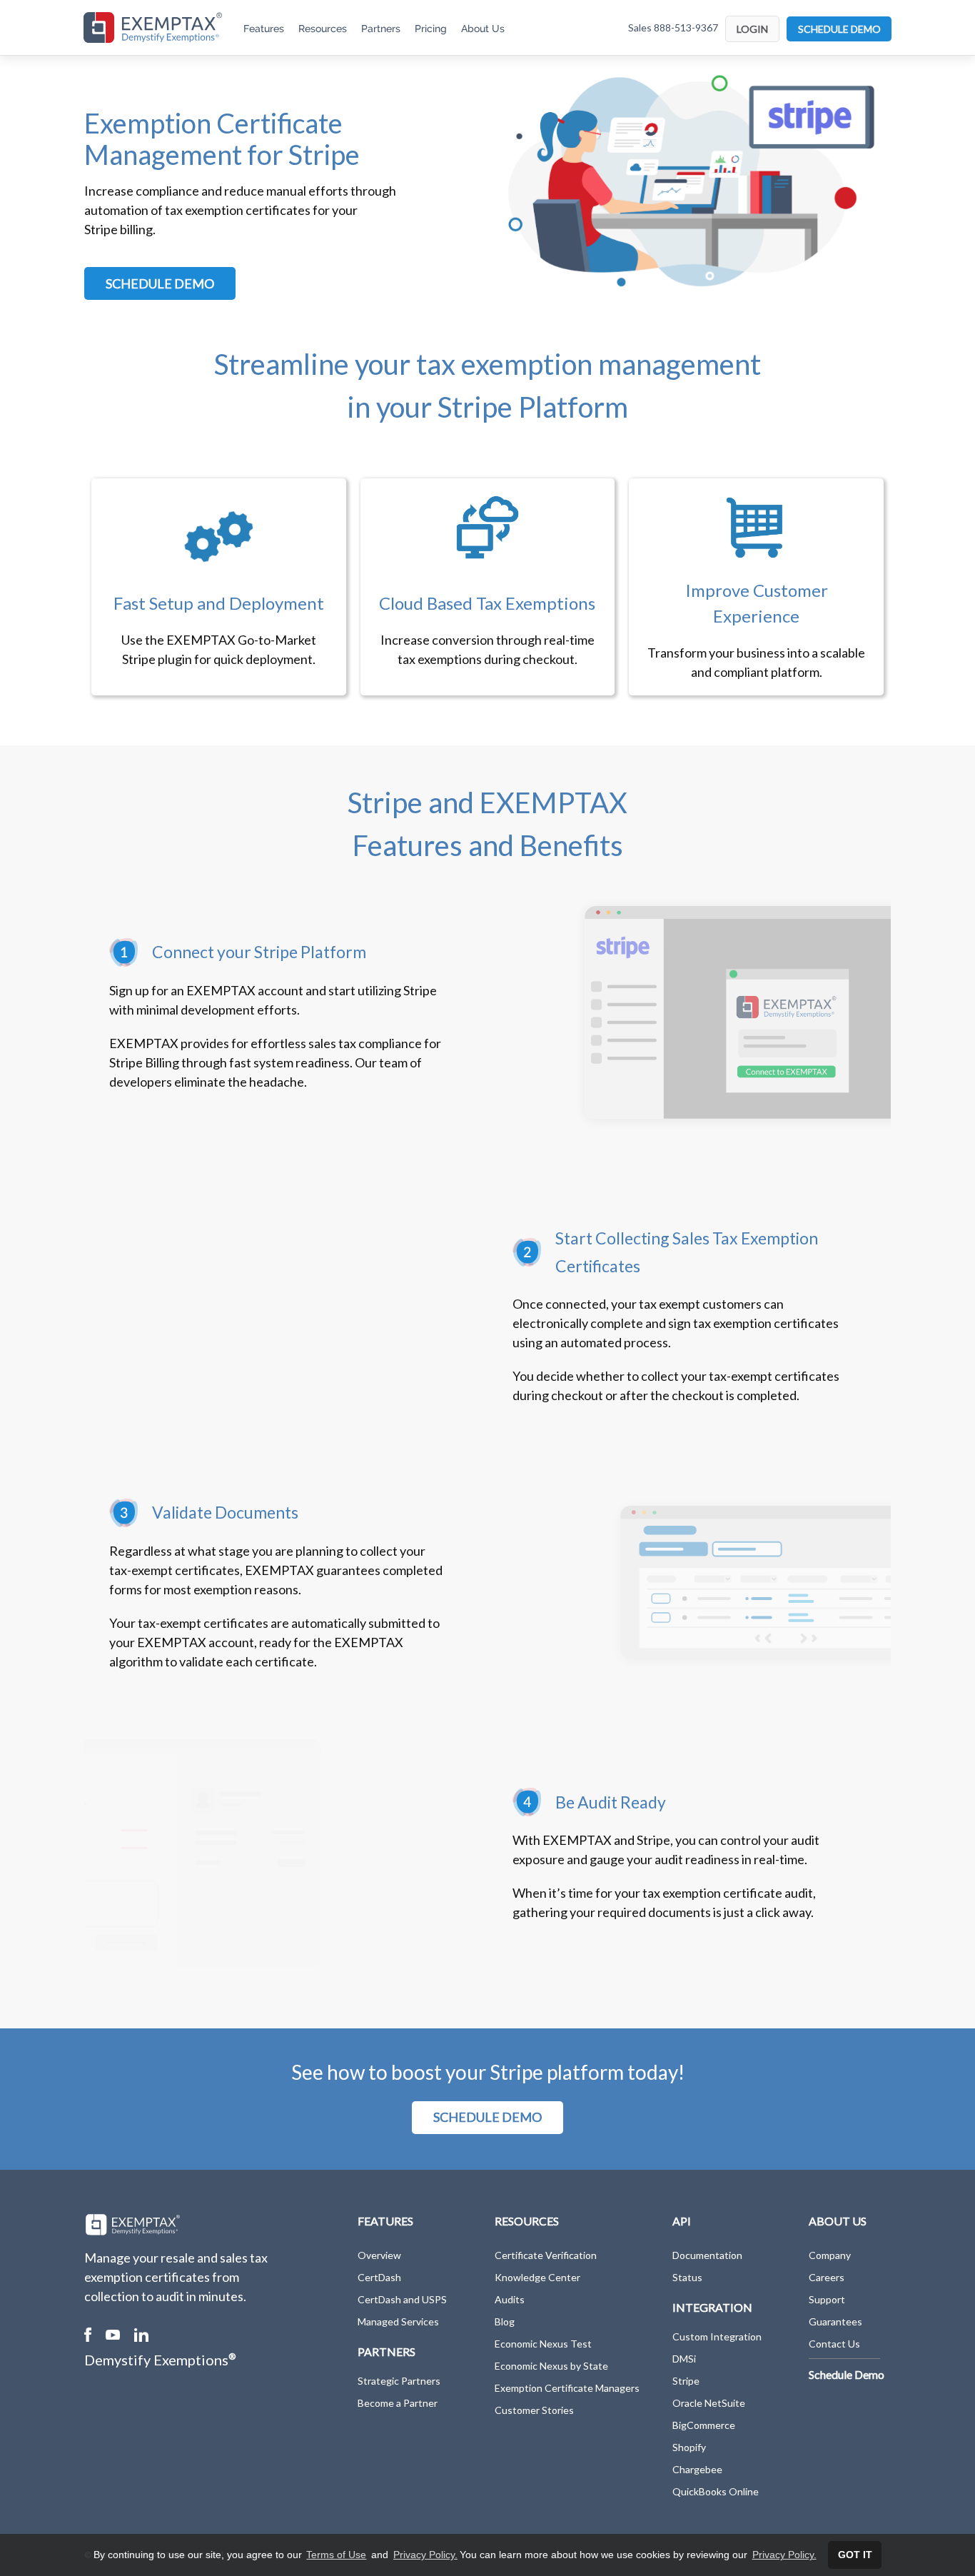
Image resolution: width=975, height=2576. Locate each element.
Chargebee (697, 2469)
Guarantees (835, 2321)
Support (827, 2299)
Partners (381, 29)
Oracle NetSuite (709, 2403)
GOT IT (855, 2555)
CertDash (379, 2277)
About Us (483, 29)
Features (264, 29)
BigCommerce (704, 2425)
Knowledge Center (537, 2277)
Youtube (113, 2335)
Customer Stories (534, 2410)
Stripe (686, 2381)
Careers (827, 2277)
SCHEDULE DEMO (839, 29)
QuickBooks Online (716, 2491)
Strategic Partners (399, 2381)
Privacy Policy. (425, 2555)
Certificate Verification (546, 2255)
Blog (505, 2321)
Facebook (88, 2335)
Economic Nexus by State (551, 2366)
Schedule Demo (847, 2374)
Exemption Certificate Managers (567, 2388)
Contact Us (834, 2344)
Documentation (707, 2255)
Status (687, 2277)
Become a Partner (398, 2403)
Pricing (431, 29)
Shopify (689, 2447)
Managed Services (398, 2321)
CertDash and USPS (402, 2299)
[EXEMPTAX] (153, 27)
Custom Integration (717, 2336)
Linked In (141, 2335)
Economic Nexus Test (543, 2344)
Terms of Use (336, 2555)
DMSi (684, 2359)
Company (830, 2255)
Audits (510, 2299)
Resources (323, 29)
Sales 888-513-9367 (673, 27)
